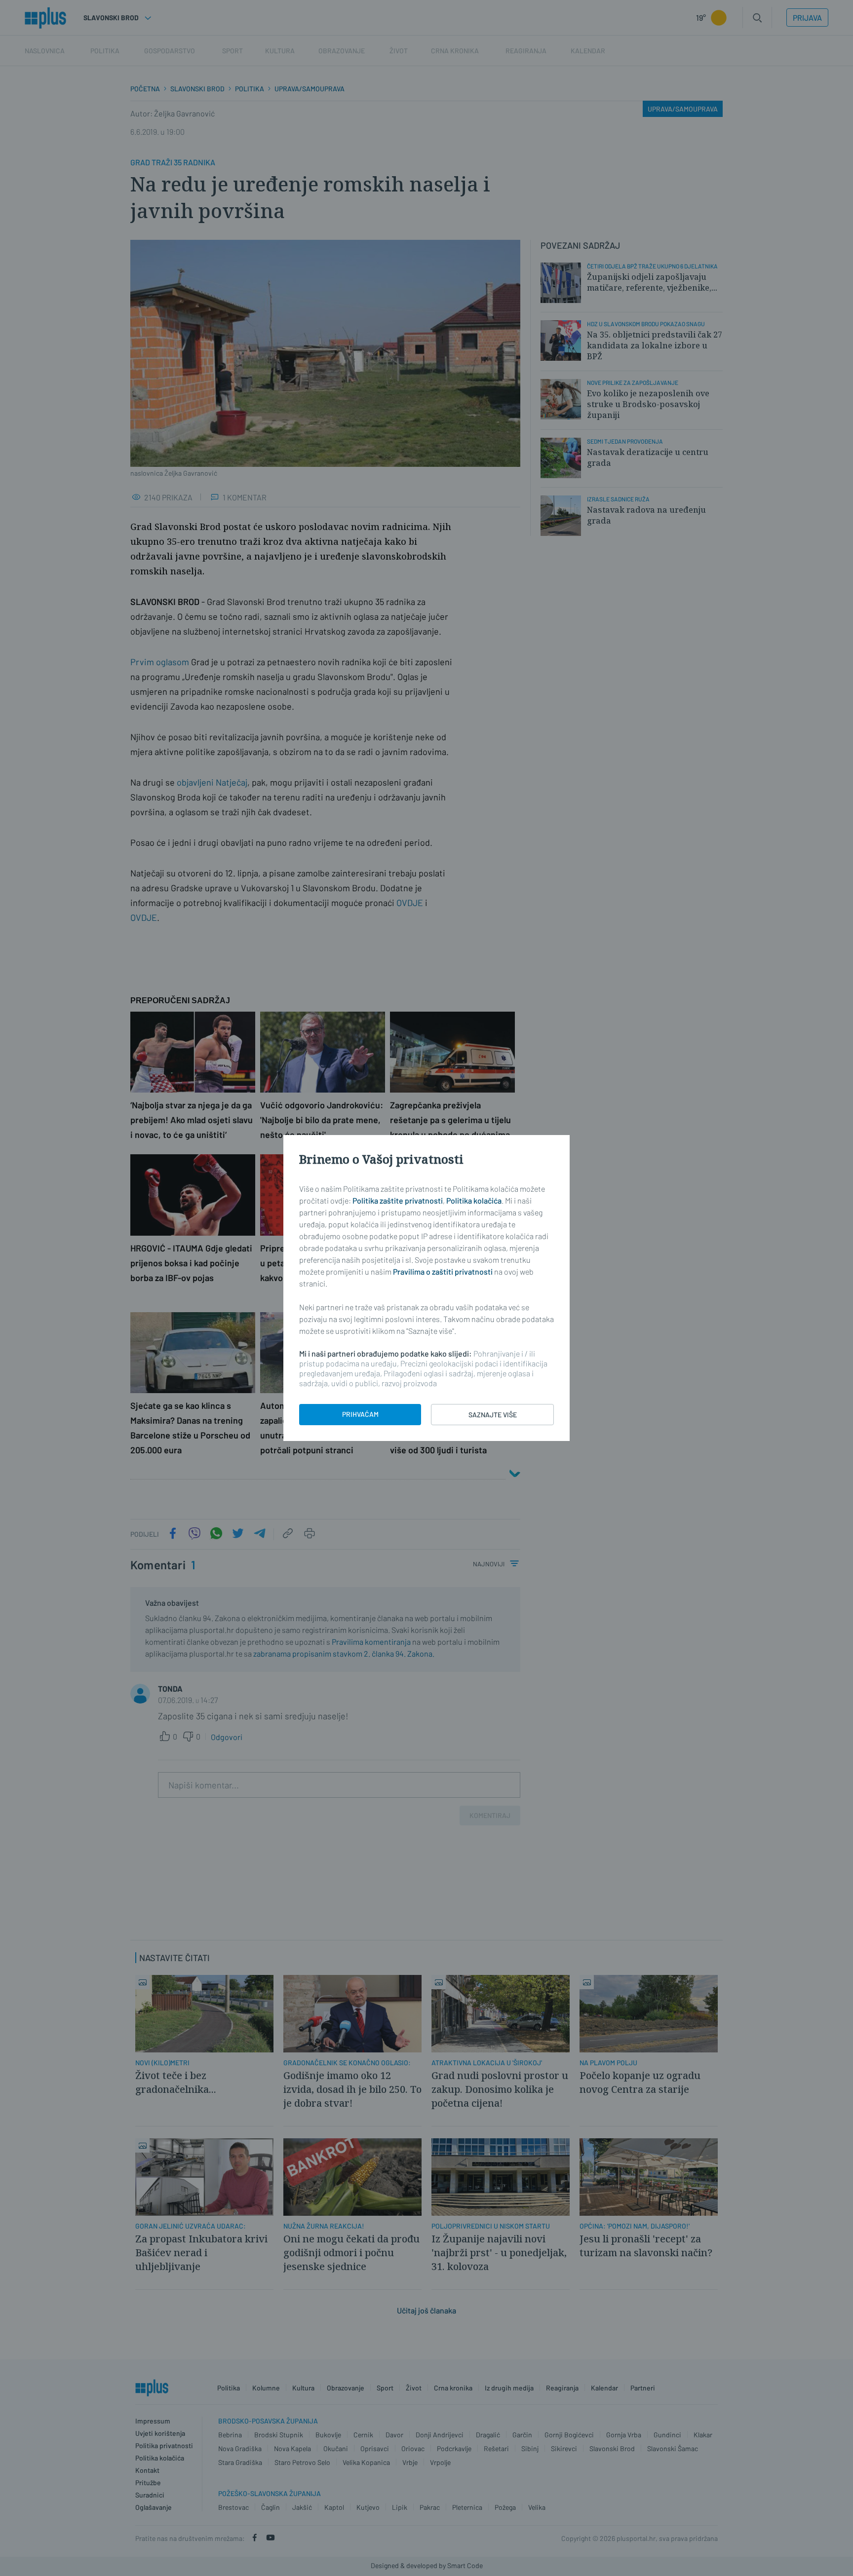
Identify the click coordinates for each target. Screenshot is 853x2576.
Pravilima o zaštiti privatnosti (443, 1271)
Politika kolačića (474, 1200)
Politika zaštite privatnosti (398, 1200)
